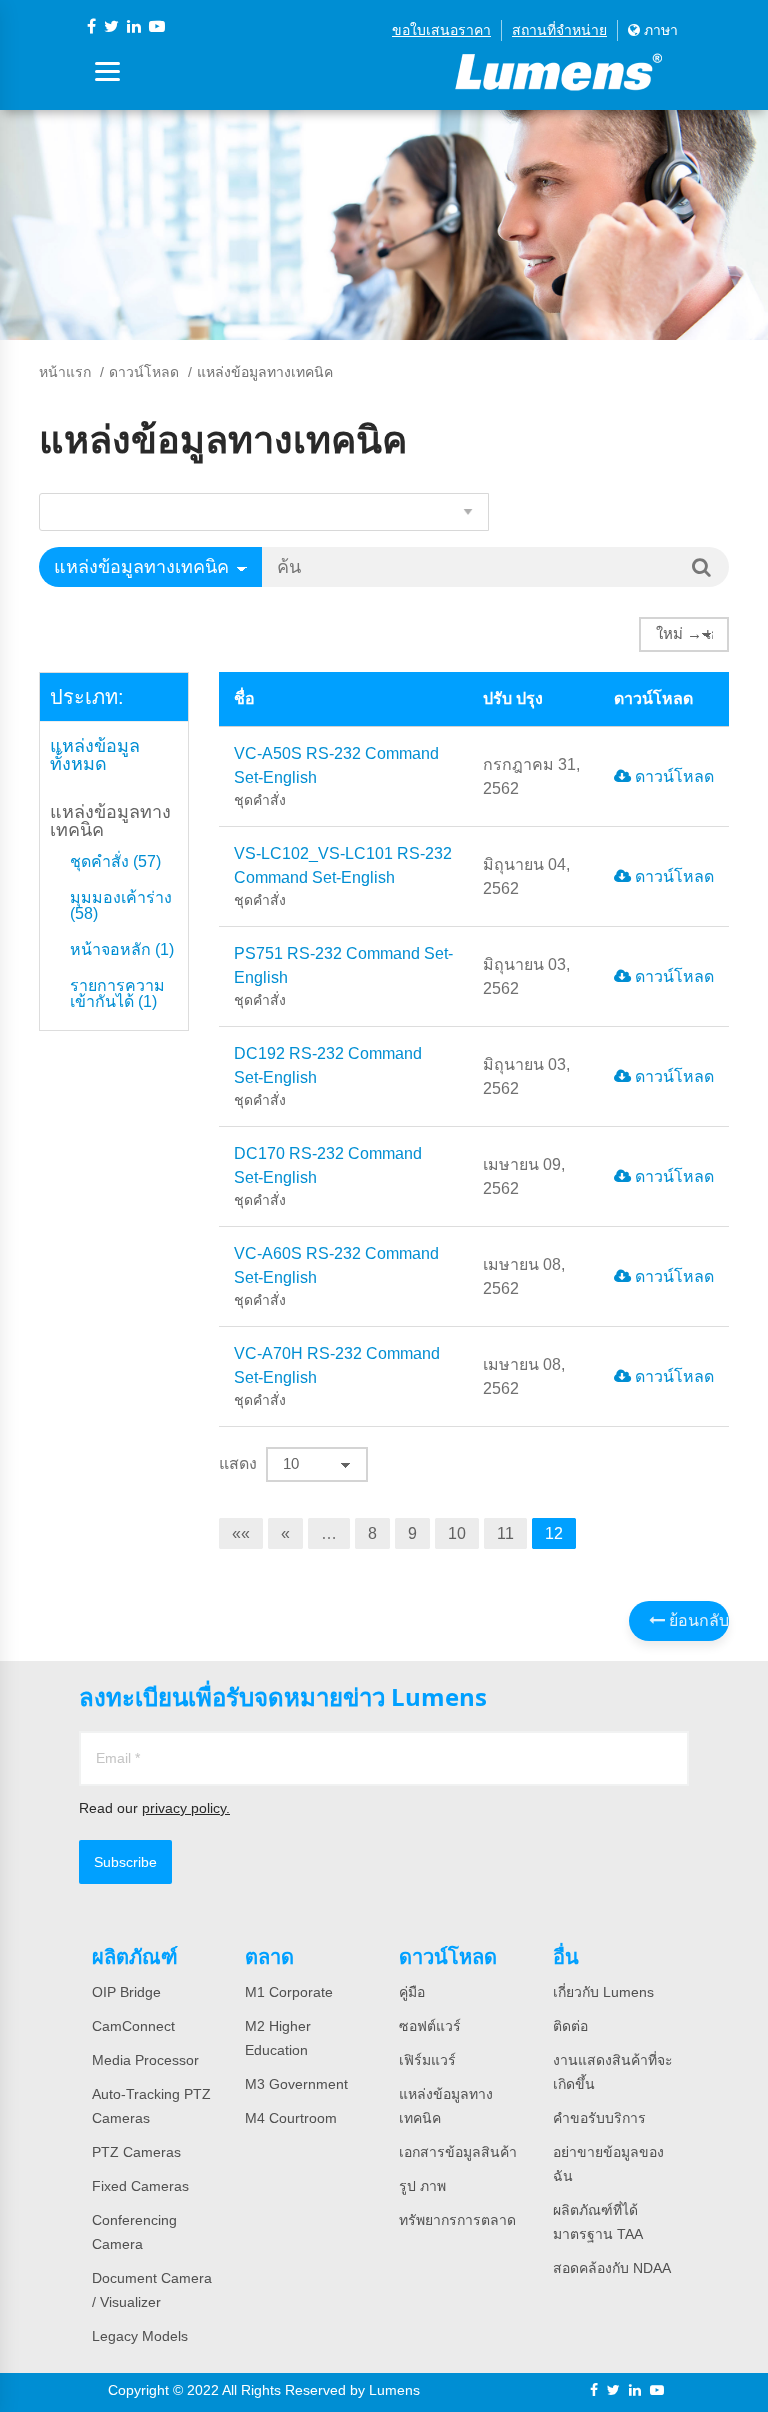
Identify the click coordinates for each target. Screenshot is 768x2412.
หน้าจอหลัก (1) (122, 950)
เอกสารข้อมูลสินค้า (458, 2152)
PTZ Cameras (136, 2152)
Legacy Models (140, 2336)
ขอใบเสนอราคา (441, 30)
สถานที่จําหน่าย (559, 30)
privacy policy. (186, 1808)
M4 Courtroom (291, 2118)
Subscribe (125, 1862)
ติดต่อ (570, 2026)
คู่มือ (412, 1992)
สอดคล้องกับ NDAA (612, 2268)
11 (505, 1533)
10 (457, 1533)
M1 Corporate (289, 1992)
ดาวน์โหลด (144, 372)
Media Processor (145, 2060)
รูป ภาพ (422, 2186)
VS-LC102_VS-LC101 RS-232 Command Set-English (343, 876)
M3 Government (296, 2084)
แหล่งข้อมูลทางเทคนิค (110, 821)
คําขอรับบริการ (599, 2118)
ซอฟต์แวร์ (430, 2026)
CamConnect (133, 2026)
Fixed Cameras (140, 2186)
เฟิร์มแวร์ (427, 2060)
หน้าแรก (65, 372)
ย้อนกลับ (697, 1620)
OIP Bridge (126, 1992)
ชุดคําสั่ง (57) (115, 862)
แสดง (238, 1463)
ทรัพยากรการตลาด (457, 2220)
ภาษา (659, 30)
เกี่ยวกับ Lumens (603, 1992)
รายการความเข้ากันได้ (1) (117, 994)
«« (241, 1533)
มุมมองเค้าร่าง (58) (121, 906)
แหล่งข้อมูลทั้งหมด (95, 755)
